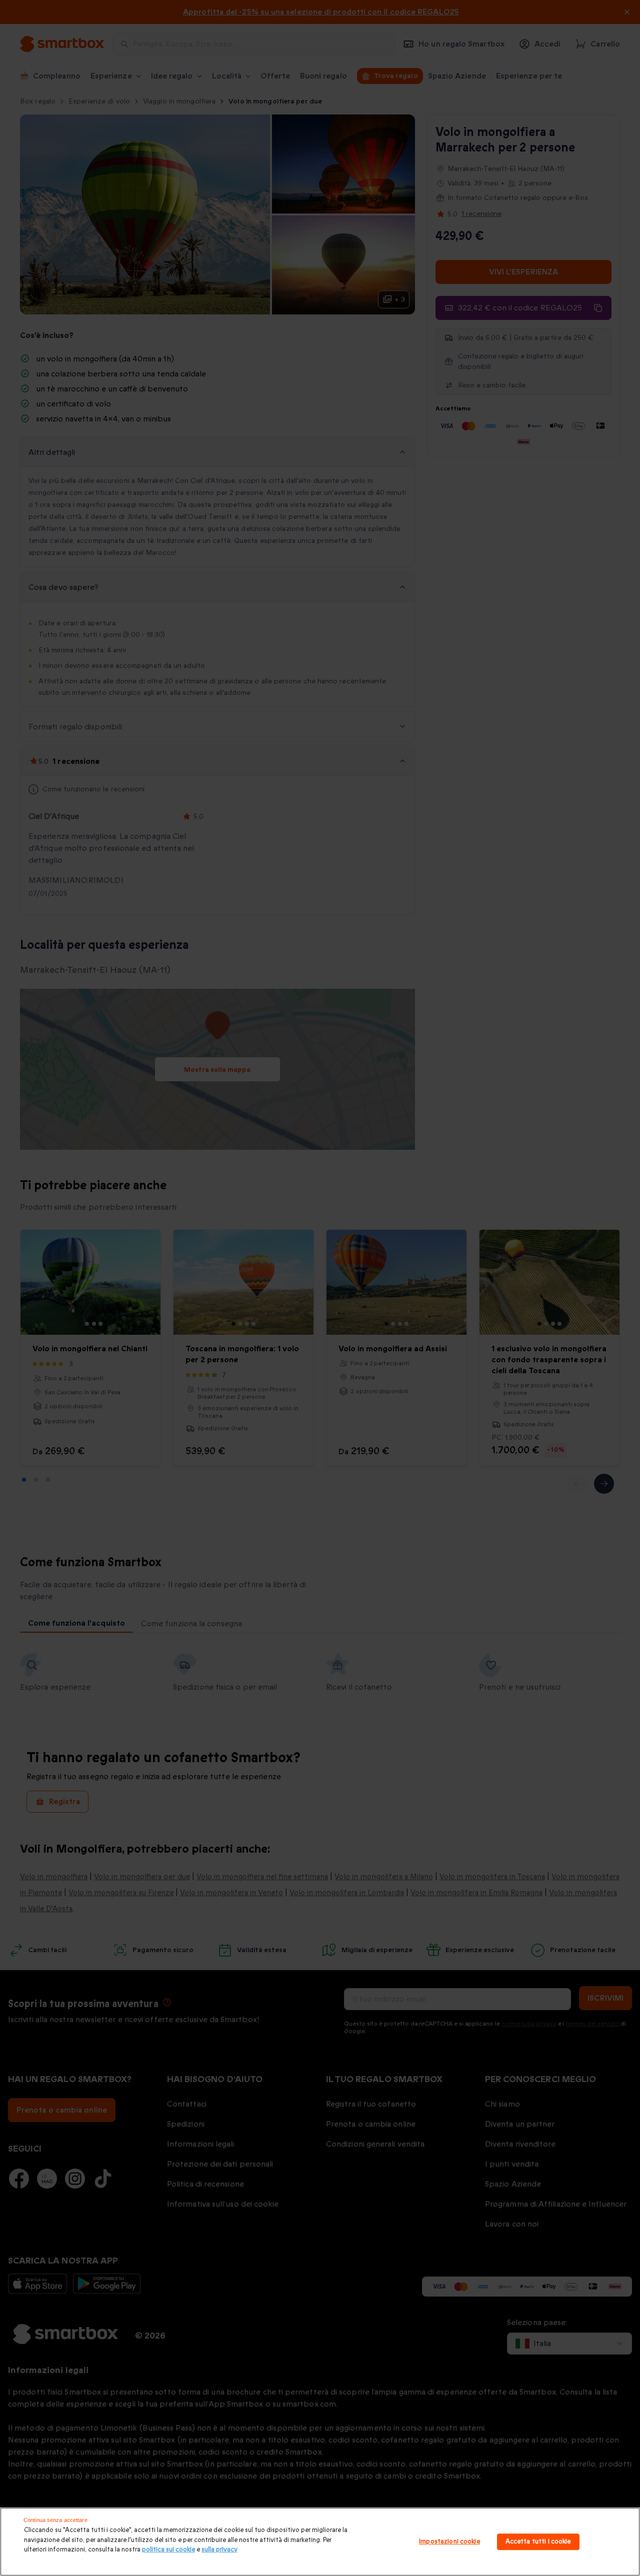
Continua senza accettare (55, 2520)
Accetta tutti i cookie (538, 2542)
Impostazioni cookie (449, 2542)
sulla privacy (219, 2550)
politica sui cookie (168, 2550)
